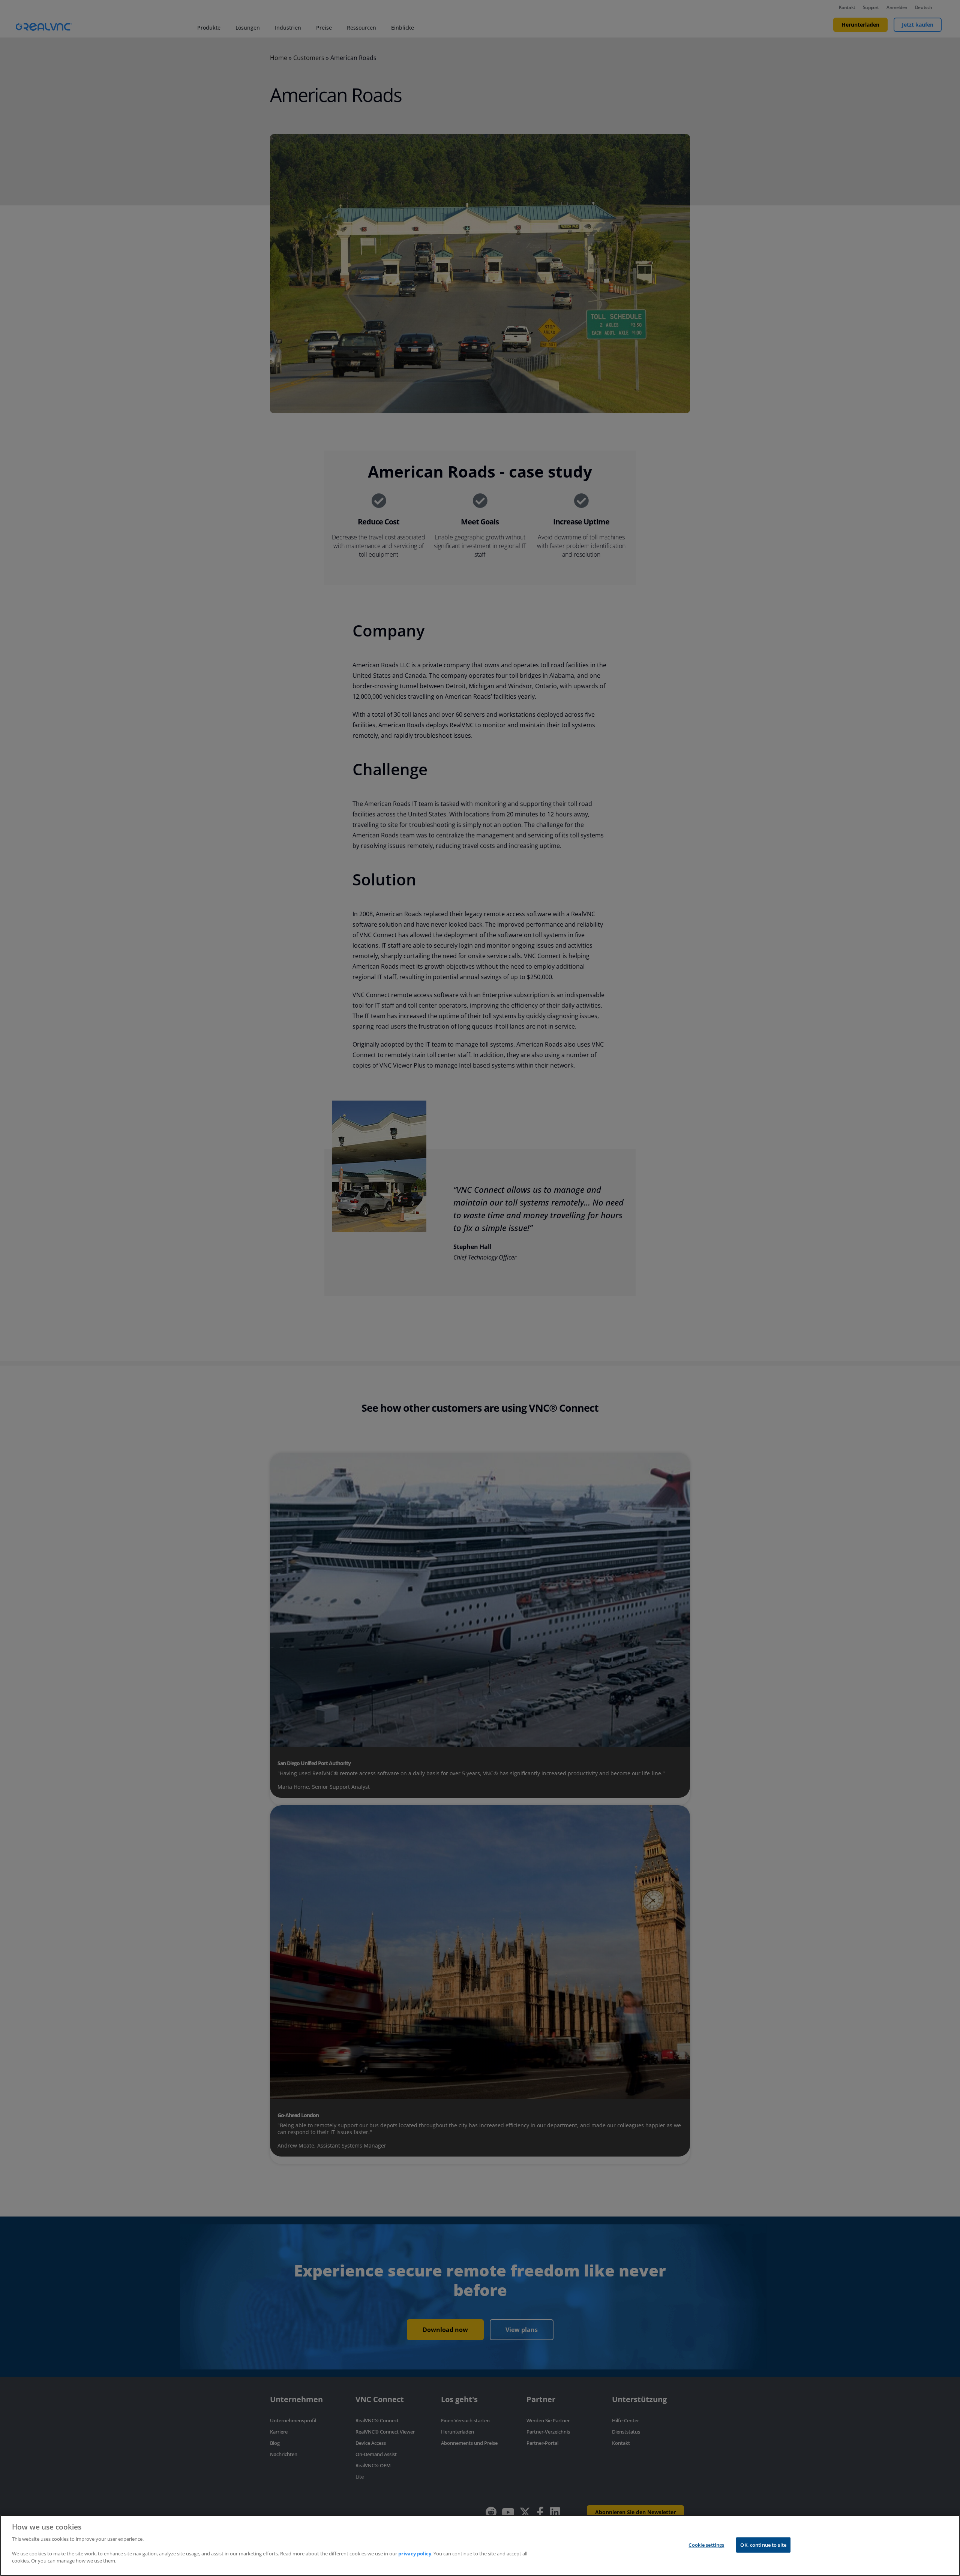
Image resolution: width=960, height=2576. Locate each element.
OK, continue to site (763, 2545)
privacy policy (415, 2554)
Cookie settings (706, 2545)
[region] (480, 2545)
